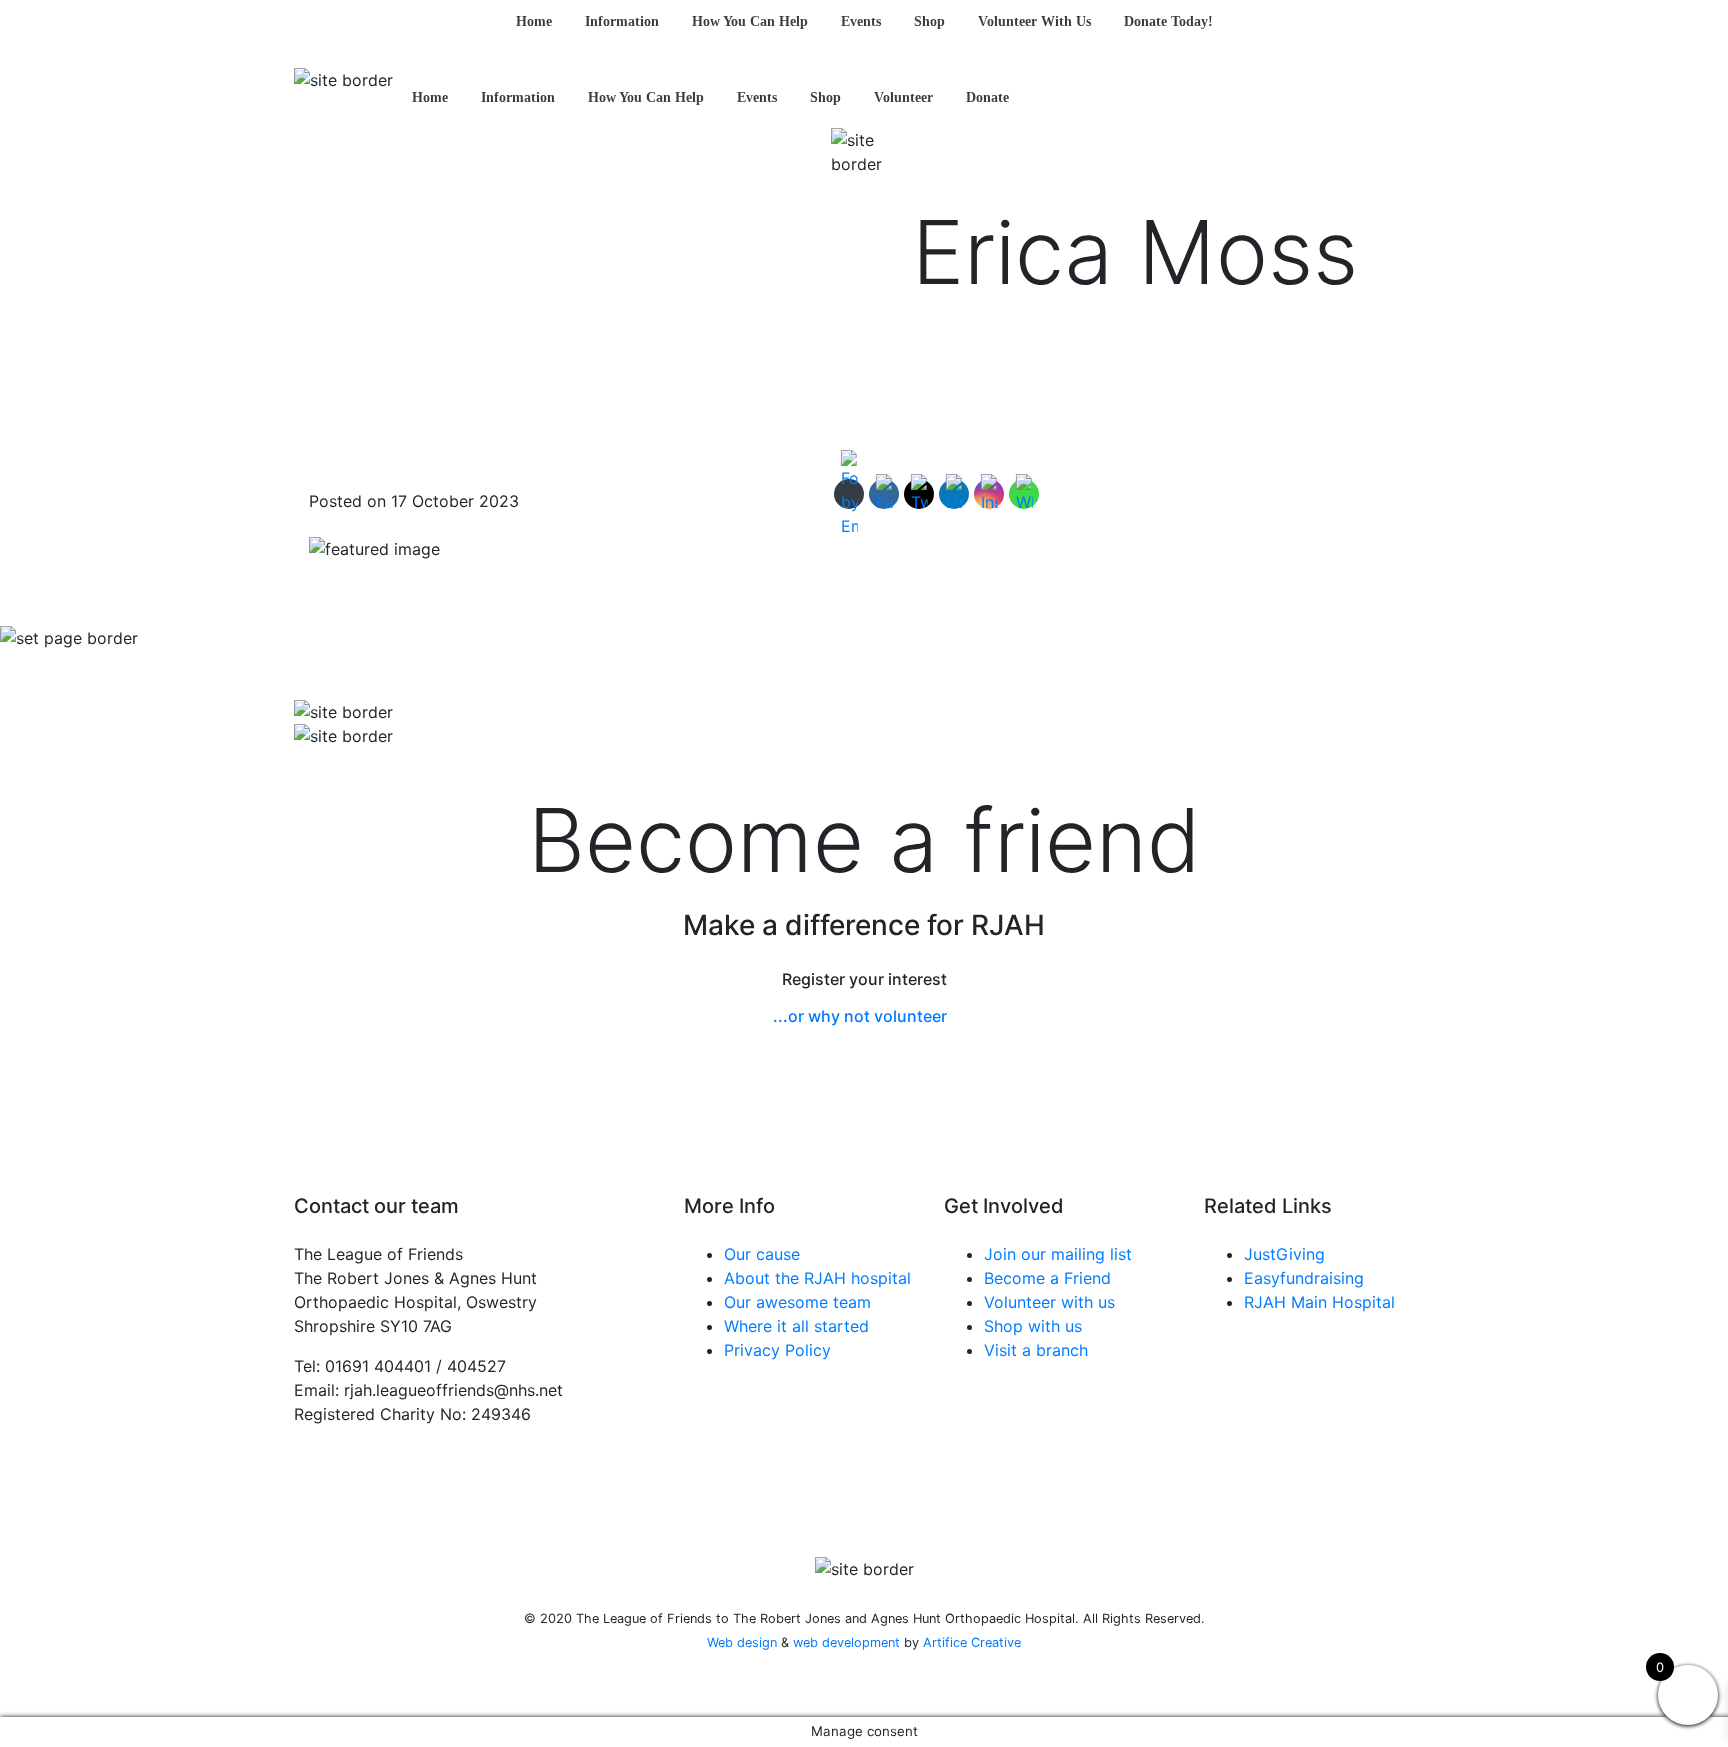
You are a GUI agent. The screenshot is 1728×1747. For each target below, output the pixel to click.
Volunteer (903, 97)
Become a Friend (1047, 1278)
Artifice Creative (972, 1642)
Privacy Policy (777, 1350)
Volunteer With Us (1034, 21)
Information (622, 21)
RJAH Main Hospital (1319, 1302)
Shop (929, 21)
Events (861, 21)
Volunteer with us (1049, 1302)
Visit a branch (1036, 1350)
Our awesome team (797, 1302)
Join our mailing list (1058, 1254)
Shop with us (1033, 1326)
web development (846, 1642)
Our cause (762, 1254)
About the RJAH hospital (817, 1278)
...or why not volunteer (860, 1016)
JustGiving (1284, 1254)
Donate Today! (1168, 21)
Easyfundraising (1304, 1278)
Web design (742, 1642)
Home (534, 21)
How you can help (646, 97)
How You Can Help (750, 21)
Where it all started (796, 1326)
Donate (987, 97)
